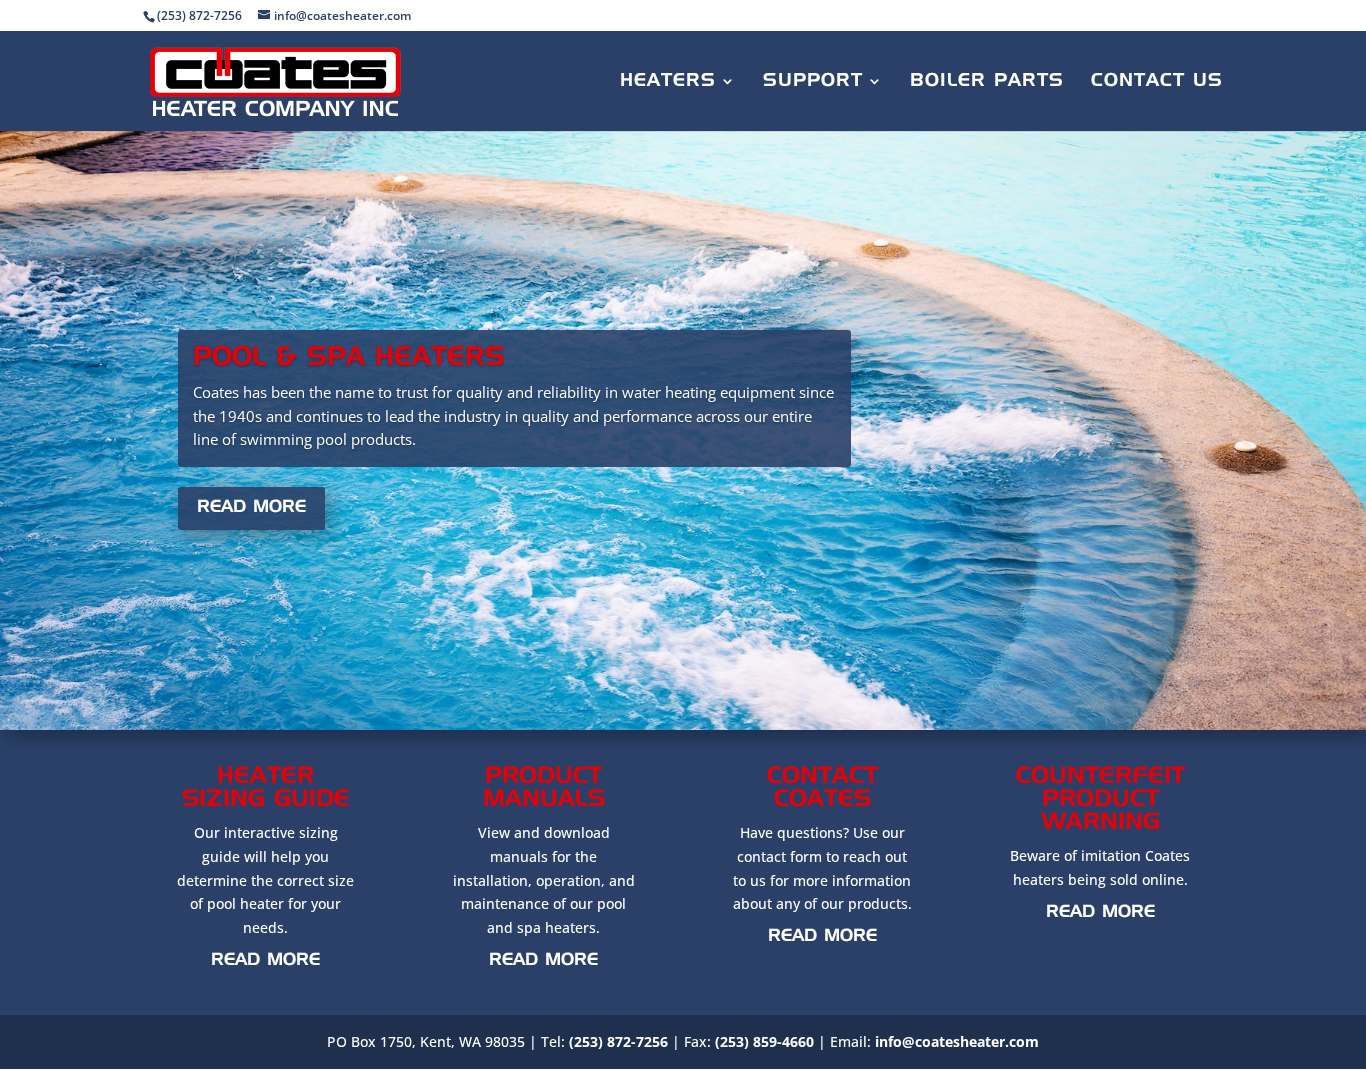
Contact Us (1157, 82)
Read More (251, 507)
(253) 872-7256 (618, 1041)
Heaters (668, 82)
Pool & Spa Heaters (349, 358)
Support (813, 82)
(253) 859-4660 (764, 1041)
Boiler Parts (987, 82)
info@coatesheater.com (957, 1041)
